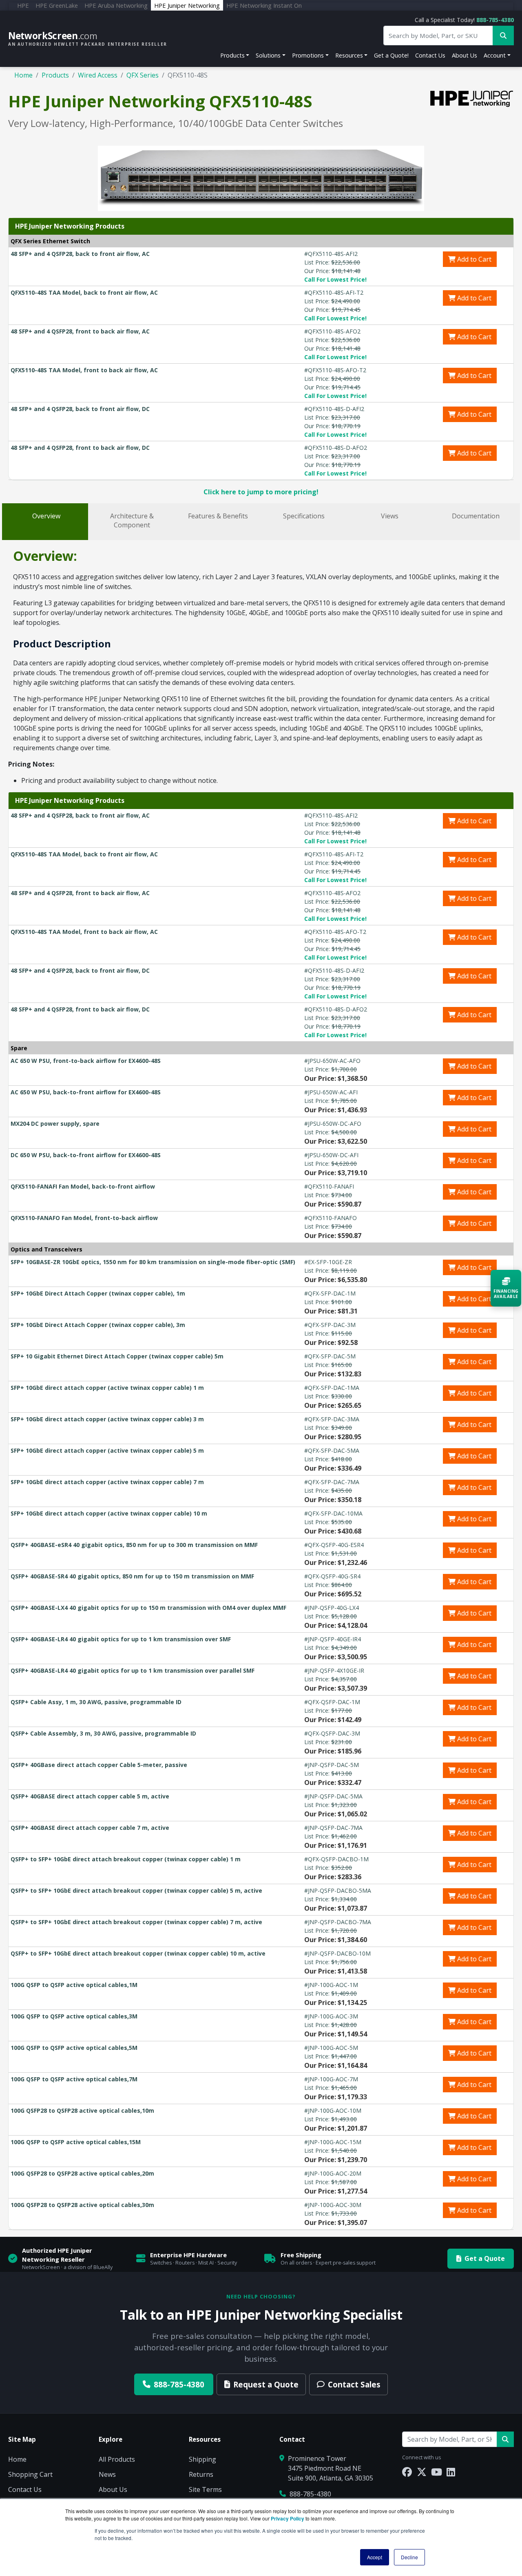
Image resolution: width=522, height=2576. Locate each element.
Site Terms (205, 2489)
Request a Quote (266, 2384)
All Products (117, 2459)
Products (232, 55)
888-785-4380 (495, 20)
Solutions (268, 55)
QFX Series (143, 75)
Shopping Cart (30, 2474)
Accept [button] (375, 2557)
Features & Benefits (218, 516)
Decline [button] (409, 2557)
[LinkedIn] (451, 2472)
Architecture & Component (132, 520)
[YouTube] (437, 2472)
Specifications (304, 516)
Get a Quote (485, 2258)
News (107, 2474)
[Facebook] (407, 2472)
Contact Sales (354, 2384)
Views (390, 516)
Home (23, 75)
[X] (422, 2472)
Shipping (202, 2459)
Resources (349, 55)
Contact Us (430, 55)
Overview (46, 516)
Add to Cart (473, 259)
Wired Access (98, 75)
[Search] (505, 2439)
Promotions (308, 55)
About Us (464, 55)
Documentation (476, 516)
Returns (201, 2474)
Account (495, 55)
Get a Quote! (391, 55)
